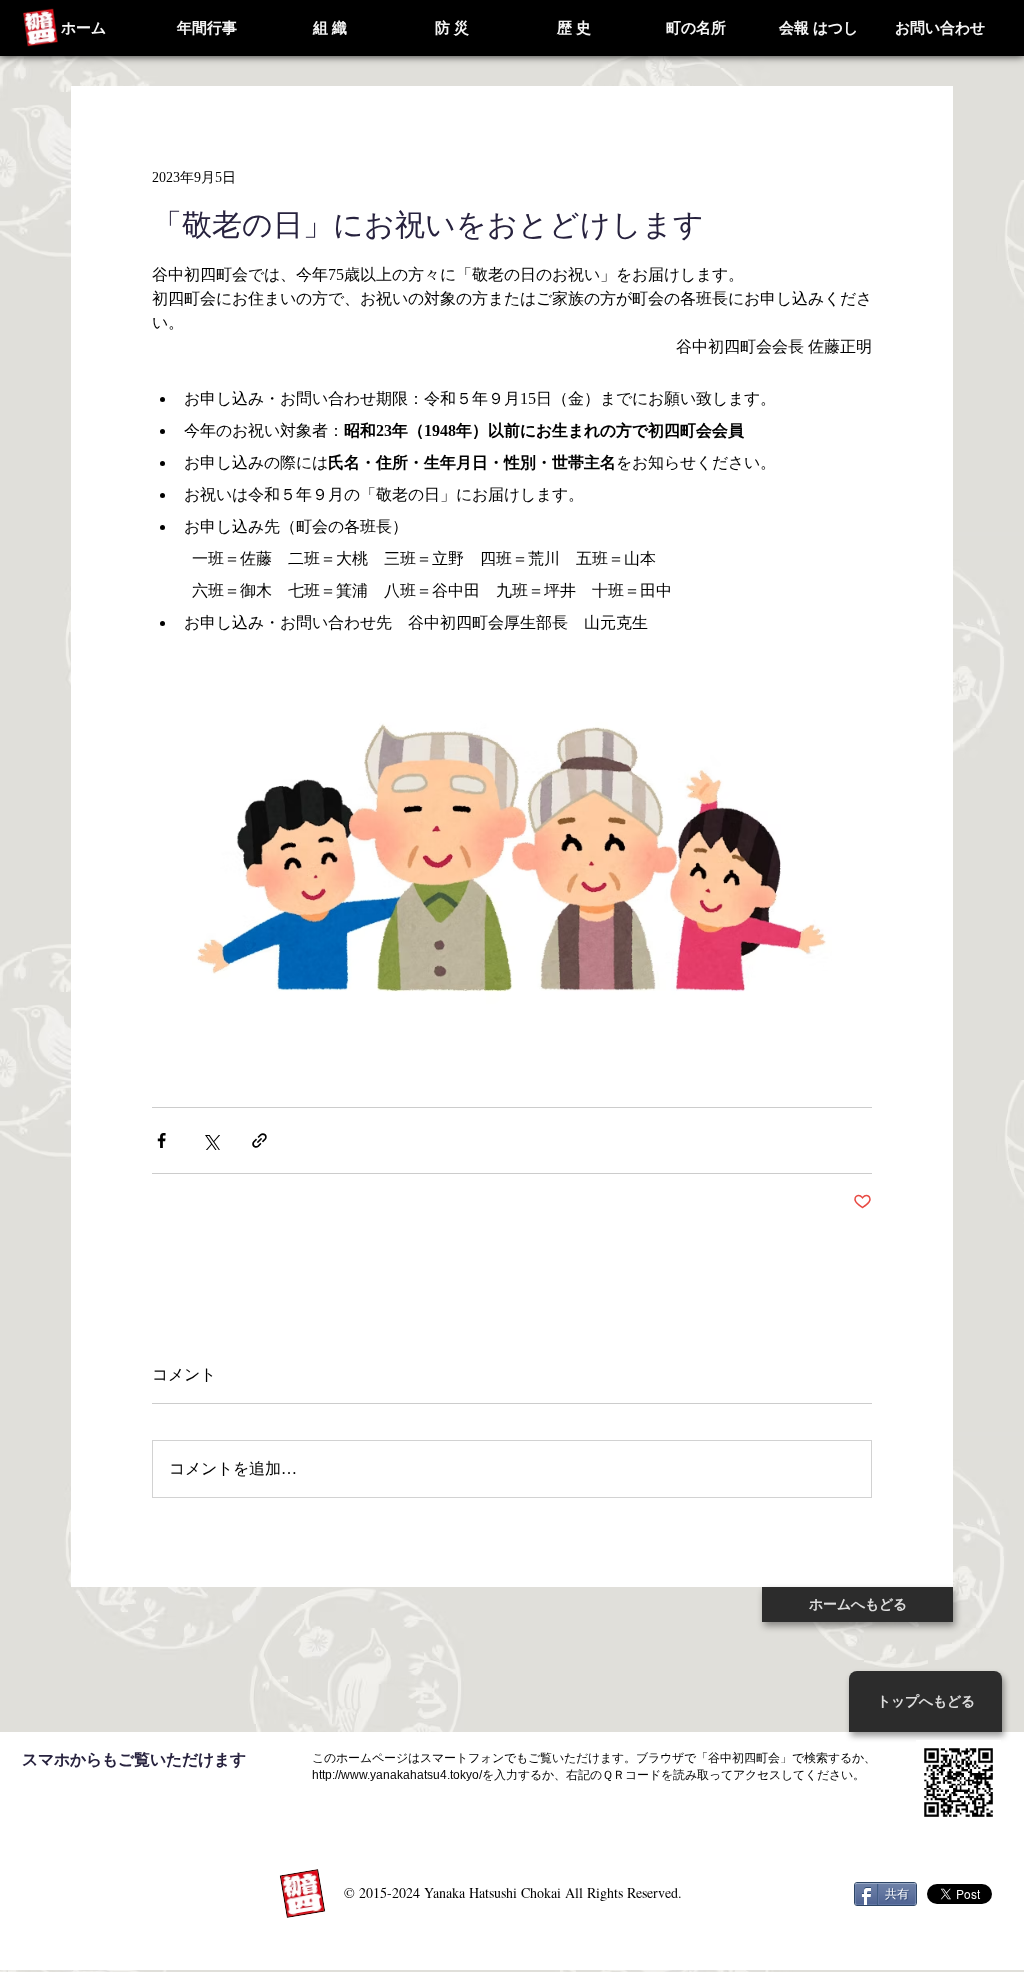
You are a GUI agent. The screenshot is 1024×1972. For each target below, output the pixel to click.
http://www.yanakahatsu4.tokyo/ (397, 1775)
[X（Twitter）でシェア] (210, 1140)
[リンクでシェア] (259, 1140)
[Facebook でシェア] (161, 1140)
